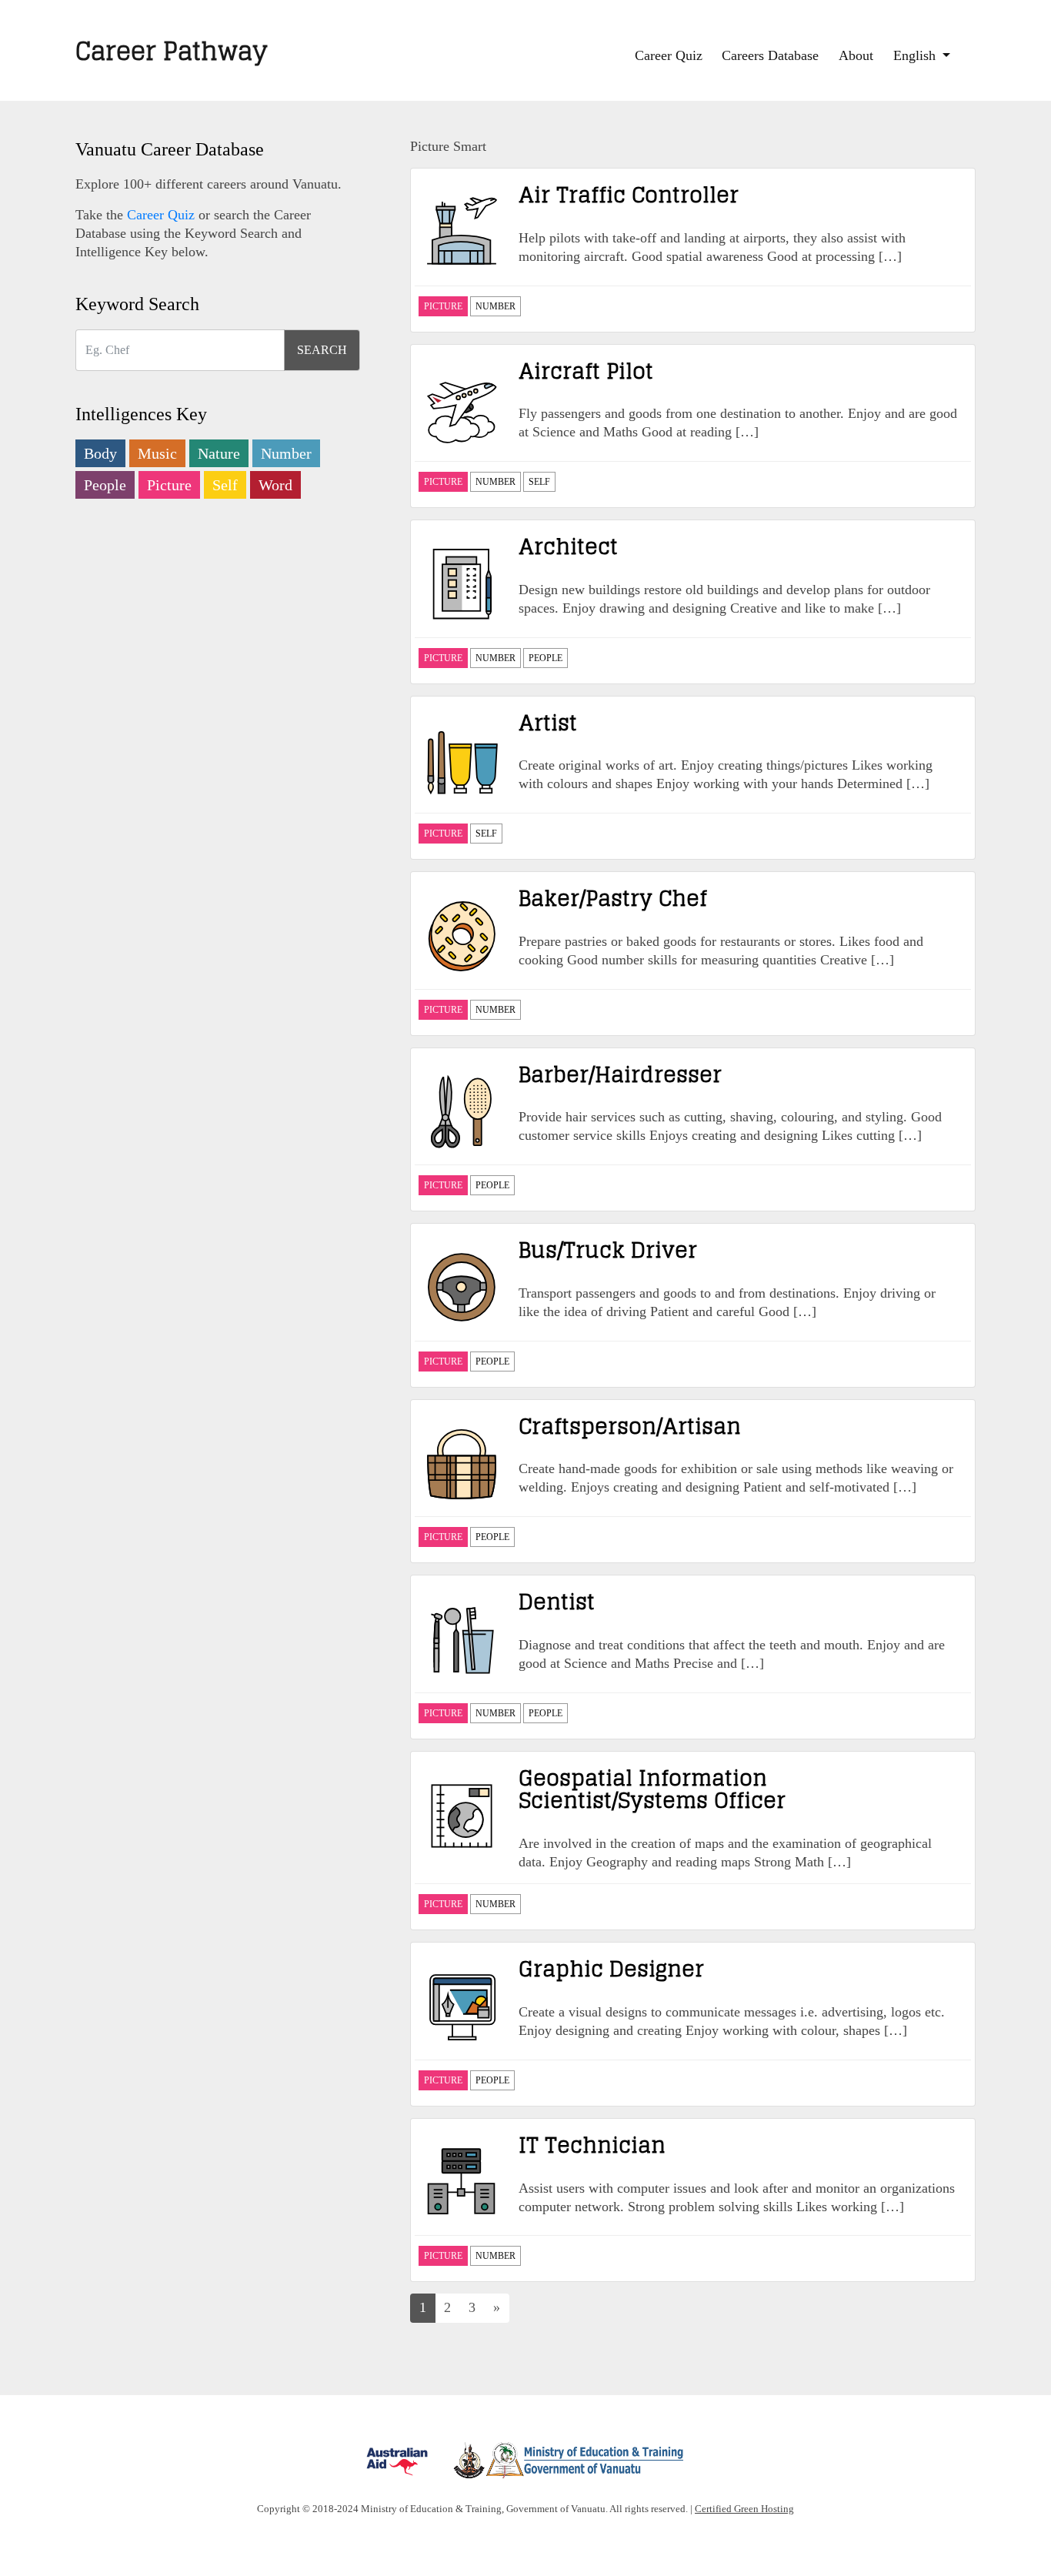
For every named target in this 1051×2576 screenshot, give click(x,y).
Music (157, 453)
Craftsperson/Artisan (630, 1426)
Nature (219, 453)
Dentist (557, 1602)
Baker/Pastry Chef (613, 898)
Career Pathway (172, 51)
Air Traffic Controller (629, 195)
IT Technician (592, 2145)
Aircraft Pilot (586, 371)
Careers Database (770, 55)
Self (225, 485)
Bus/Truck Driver (608, 1250)
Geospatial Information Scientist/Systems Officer (652, 1789)
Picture (169, 485)
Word (275, 485)
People (105, 485)
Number (286, 453)
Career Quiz (669, 55)
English (916, 55)
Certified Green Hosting (744, 2509)
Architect (568, 546)
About (856, 55)
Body (100, 453)
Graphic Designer (611, 1969)
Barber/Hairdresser (620, 1074)
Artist (548, 723)
